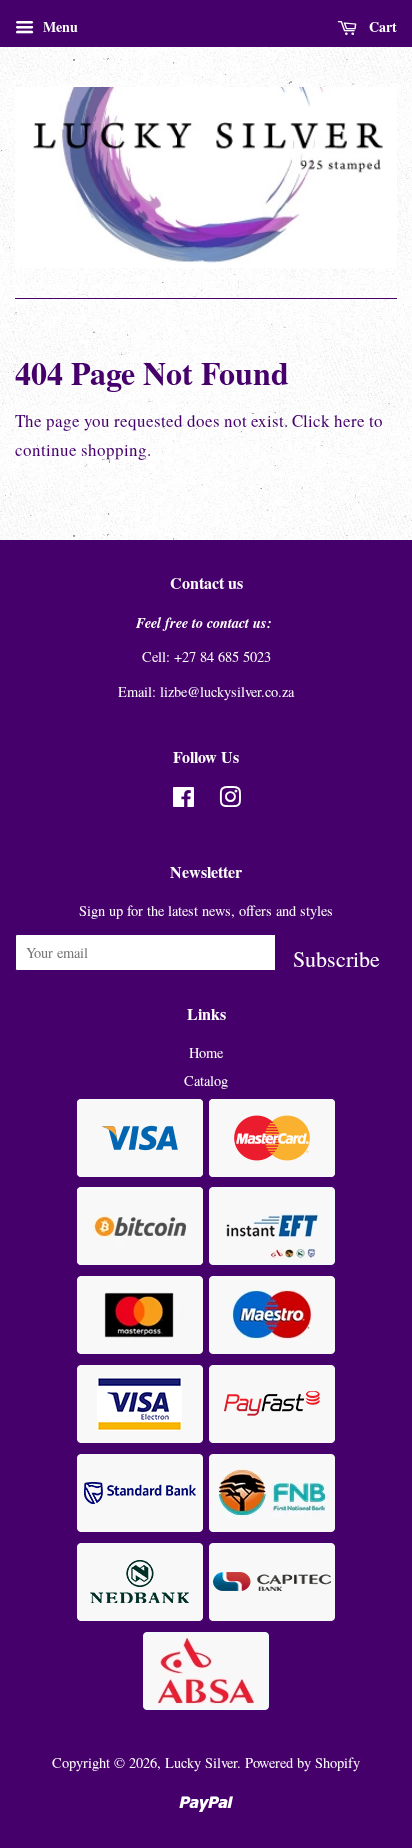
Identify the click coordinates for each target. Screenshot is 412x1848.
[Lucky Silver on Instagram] (230, 800)
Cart (381, 26)
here (349, 420)
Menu (58, 26)
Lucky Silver (201, 1762)
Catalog (206, 1080)
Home (206, 1052)
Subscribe (336, 957)
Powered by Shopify (302, 1762)
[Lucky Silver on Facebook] (183, 800)
